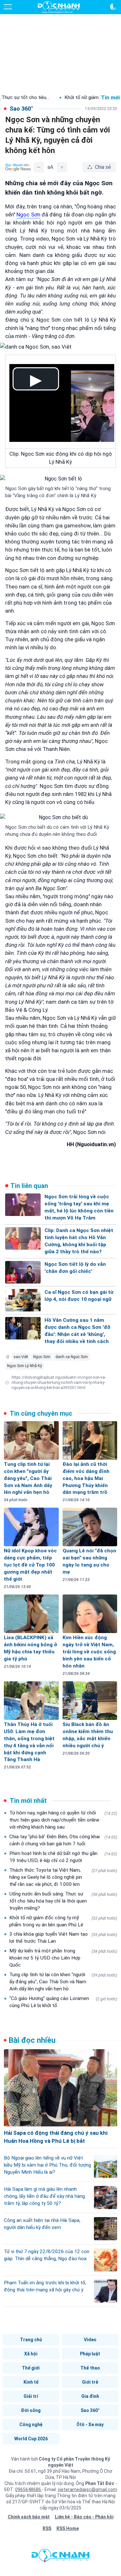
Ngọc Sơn (42, 1357)
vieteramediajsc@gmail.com (87, 2489)
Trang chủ (31, 2340)
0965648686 (29, 2489)
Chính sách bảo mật (29, 2517)
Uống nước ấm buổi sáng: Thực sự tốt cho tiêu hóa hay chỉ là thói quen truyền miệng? (63, 1901)
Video (90, 2340)
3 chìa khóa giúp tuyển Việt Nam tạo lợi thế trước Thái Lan (63, 1938)
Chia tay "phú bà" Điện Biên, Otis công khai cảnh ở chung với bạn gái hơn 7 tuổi (63, 1840)
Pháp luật (90, 2354)
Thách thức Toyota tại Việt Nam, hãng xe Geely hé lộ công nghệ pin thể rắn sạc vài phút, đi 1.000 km (63, 1877)
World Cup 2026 (31, 2439)
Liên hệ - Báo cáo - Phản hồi (84, 2517)
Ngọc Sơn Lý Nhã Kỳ (25, 1366)
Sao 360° (90, 2410)
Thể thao (90, 2368)
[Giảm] (39, 167)
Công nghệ (31, 2425)
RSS (47, 2528)
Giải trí (31, 2396)
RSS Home (68, 2528)
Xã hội (31, 2354)
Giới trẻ (90, 2382)
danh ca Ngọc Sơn (72, 1357)
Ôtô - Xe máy (90, 2425)
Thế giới (31, 2368)
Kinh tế (31, 2382)
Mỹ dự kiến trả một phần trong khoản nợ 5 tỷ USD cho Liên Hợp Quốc (63, 1958)
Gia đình (90, 2396)
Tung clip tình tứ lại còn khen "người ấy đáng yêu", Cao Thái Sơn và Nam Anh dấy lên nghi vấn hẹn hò (63, 1982)
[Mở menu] (8, 7)
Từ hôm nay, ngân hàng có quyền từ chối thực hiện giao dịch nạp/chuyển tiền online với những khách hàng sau (63, 1820)
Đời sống (31, 2410)
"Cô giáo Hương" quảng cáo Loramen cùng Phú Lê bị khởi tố (63, 2002)
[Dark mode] (113, 7)
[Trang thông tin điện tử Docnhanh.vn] (59, 7)
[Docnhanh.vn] (61, 2557)
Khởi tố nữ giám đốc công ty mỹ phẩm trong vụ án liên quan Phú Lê (63, 1921)
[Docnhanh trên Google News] (18, 167)
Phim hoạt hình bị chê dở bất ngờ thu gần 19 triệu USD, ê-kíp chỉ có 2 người (63, 1857)
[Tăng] (62, 167)
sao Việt (21, 1357)
